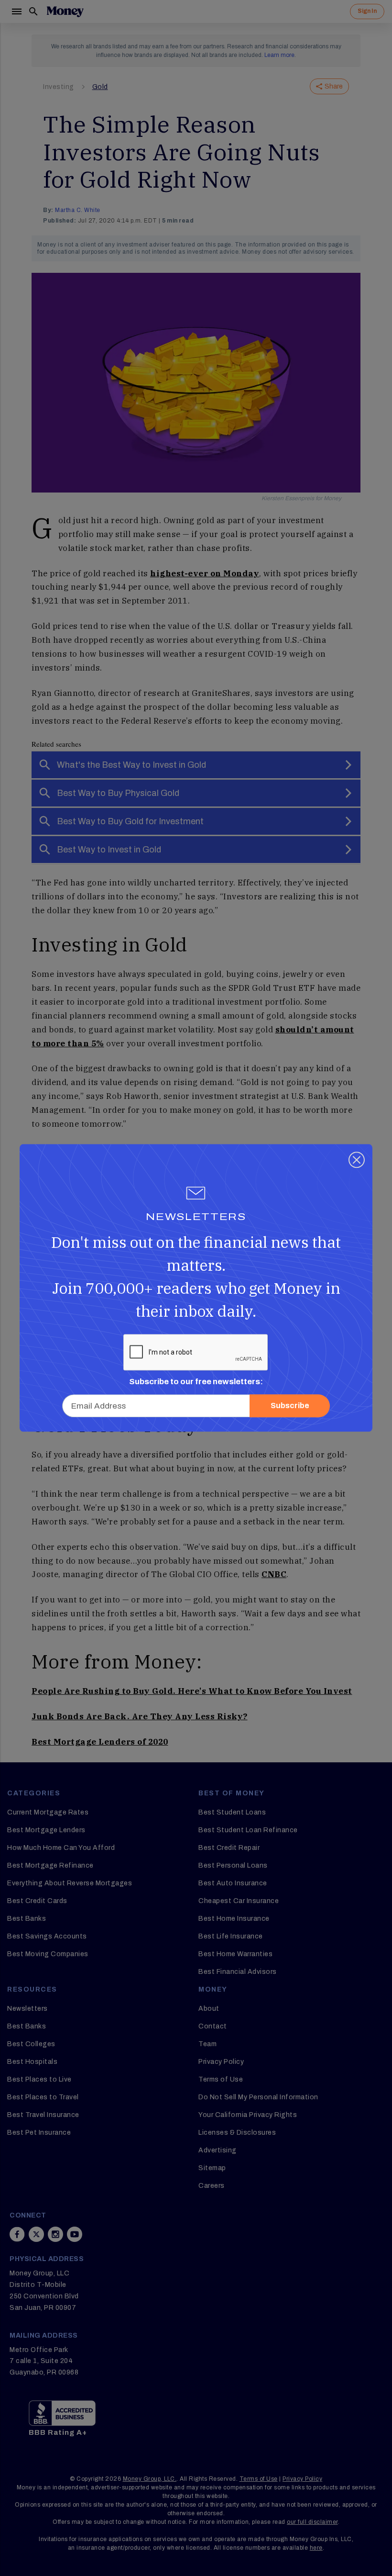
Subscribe (290, 1406)
